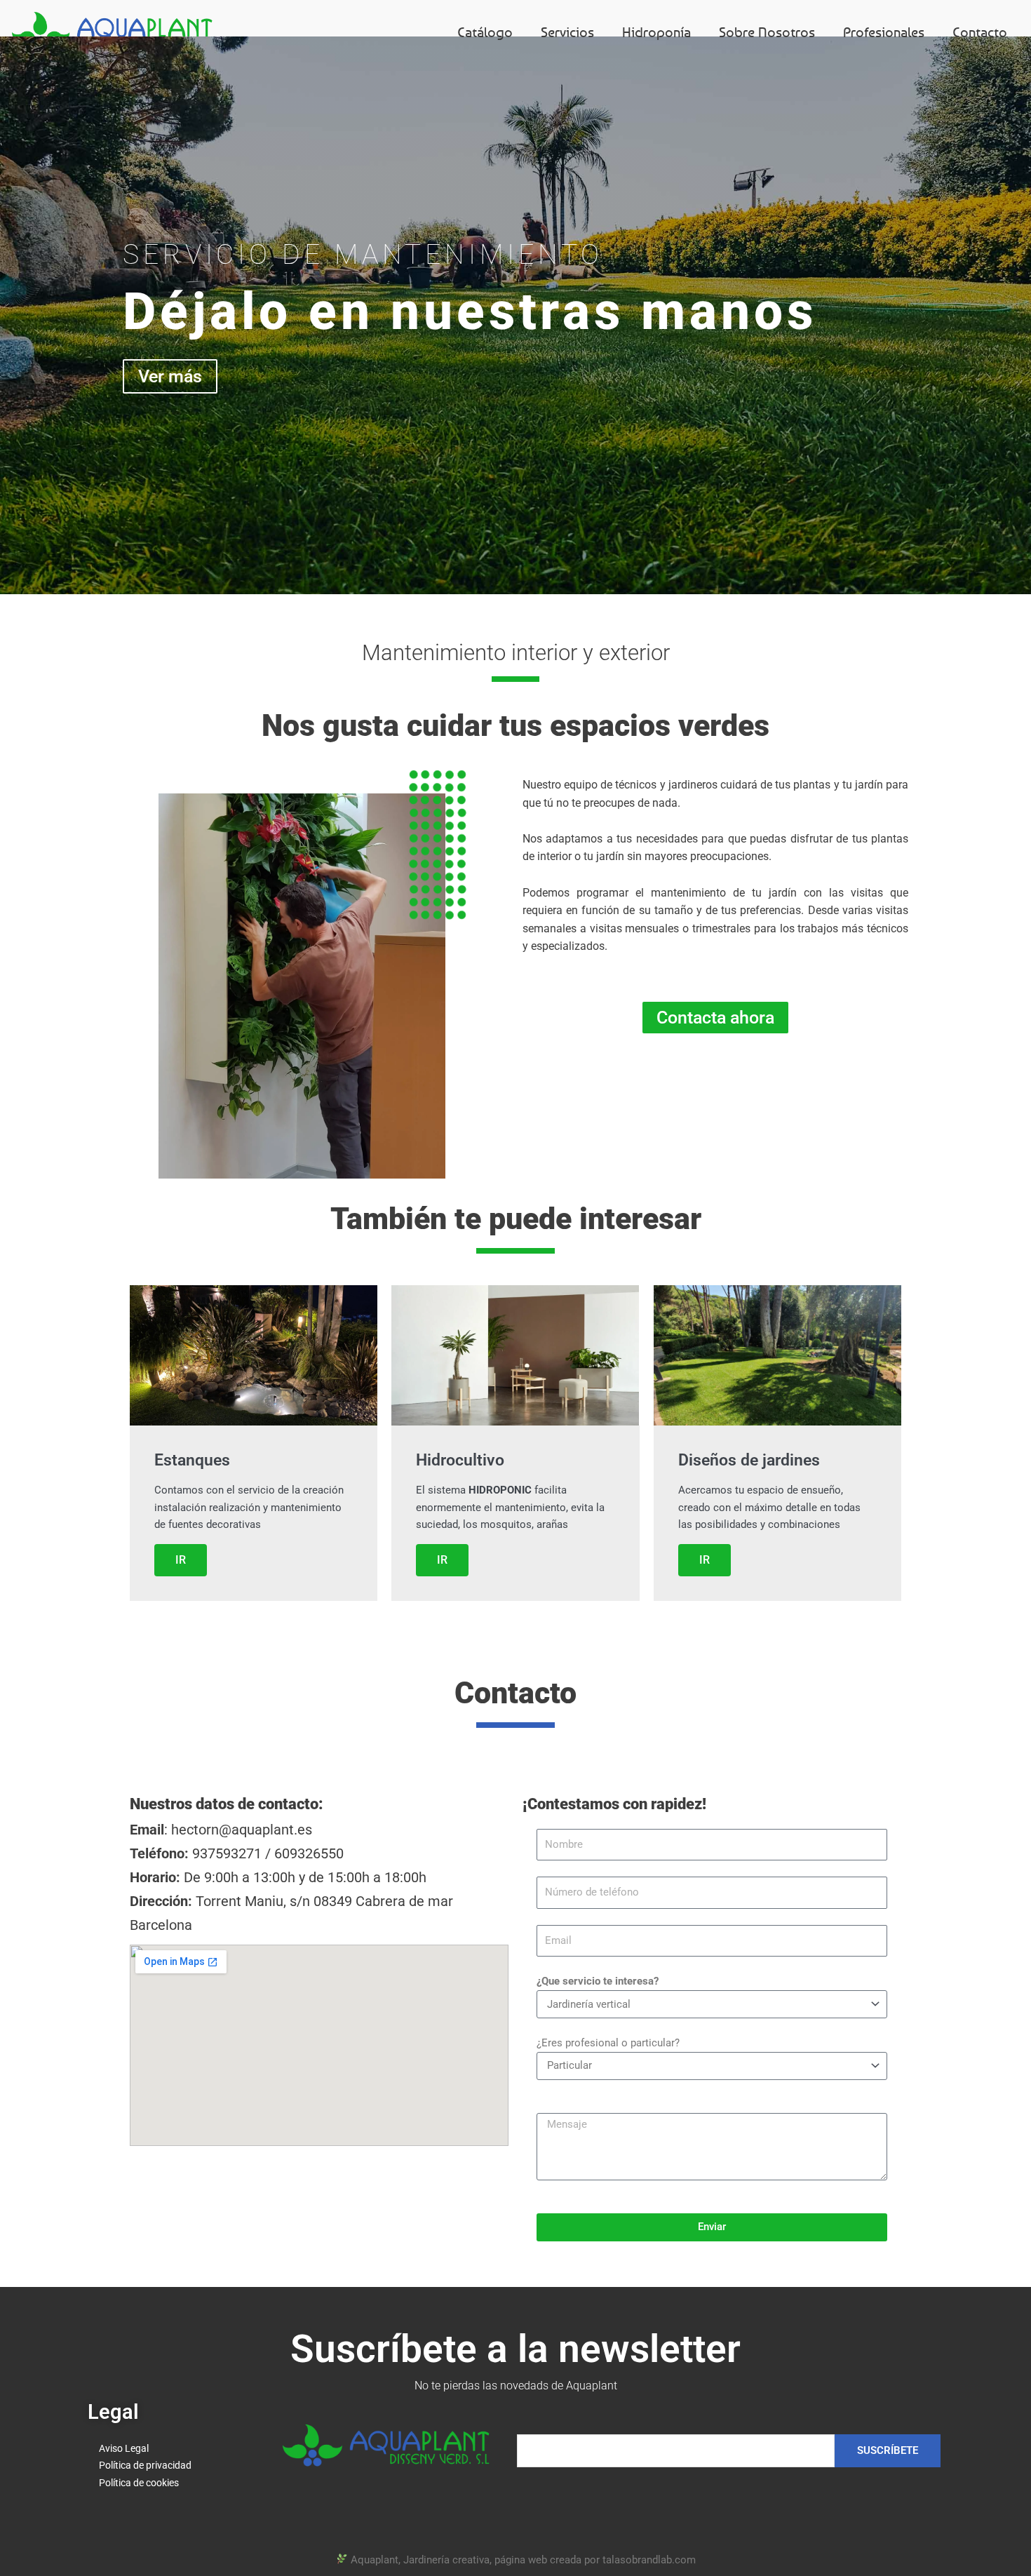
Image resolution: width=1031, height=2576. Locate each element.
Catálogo (485, 32)
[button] (172, 986)
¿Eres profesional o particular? (608, 2043)
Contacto (980, 32)
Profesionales (884, 32)
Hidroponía (656, 32)
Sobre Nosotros (767, 32)
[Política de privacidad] (171, 2466)
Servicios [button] (567, 32)
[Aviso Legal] (171, 2449)
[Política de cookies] (171, 2483)
